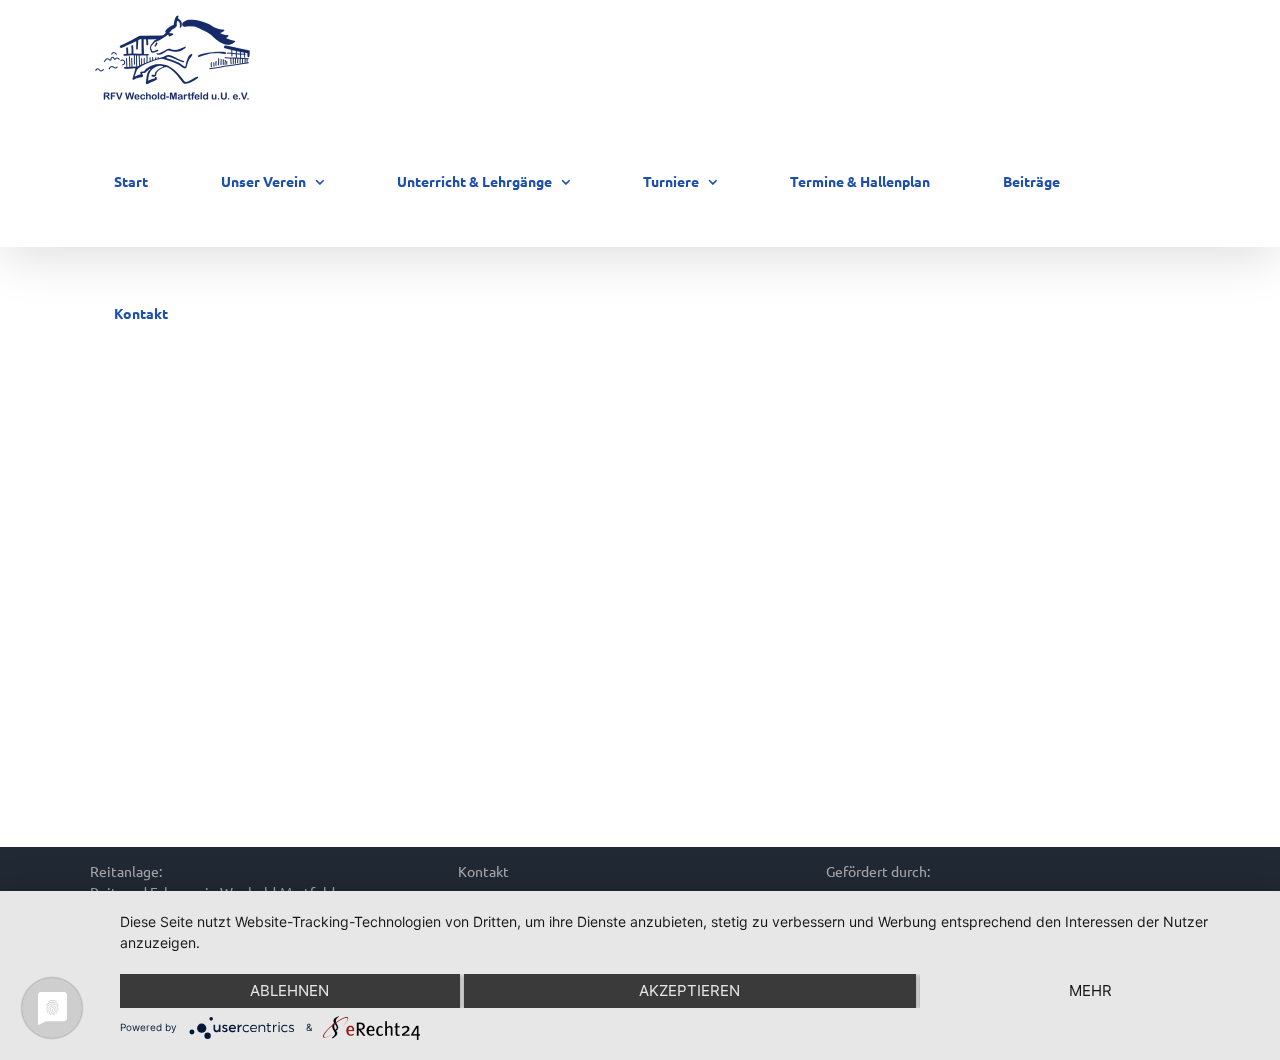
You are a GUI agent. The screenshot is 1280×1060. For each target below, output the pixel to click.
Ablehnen (289, 990)
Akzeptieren (689, 990)
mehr (1090, 990)
